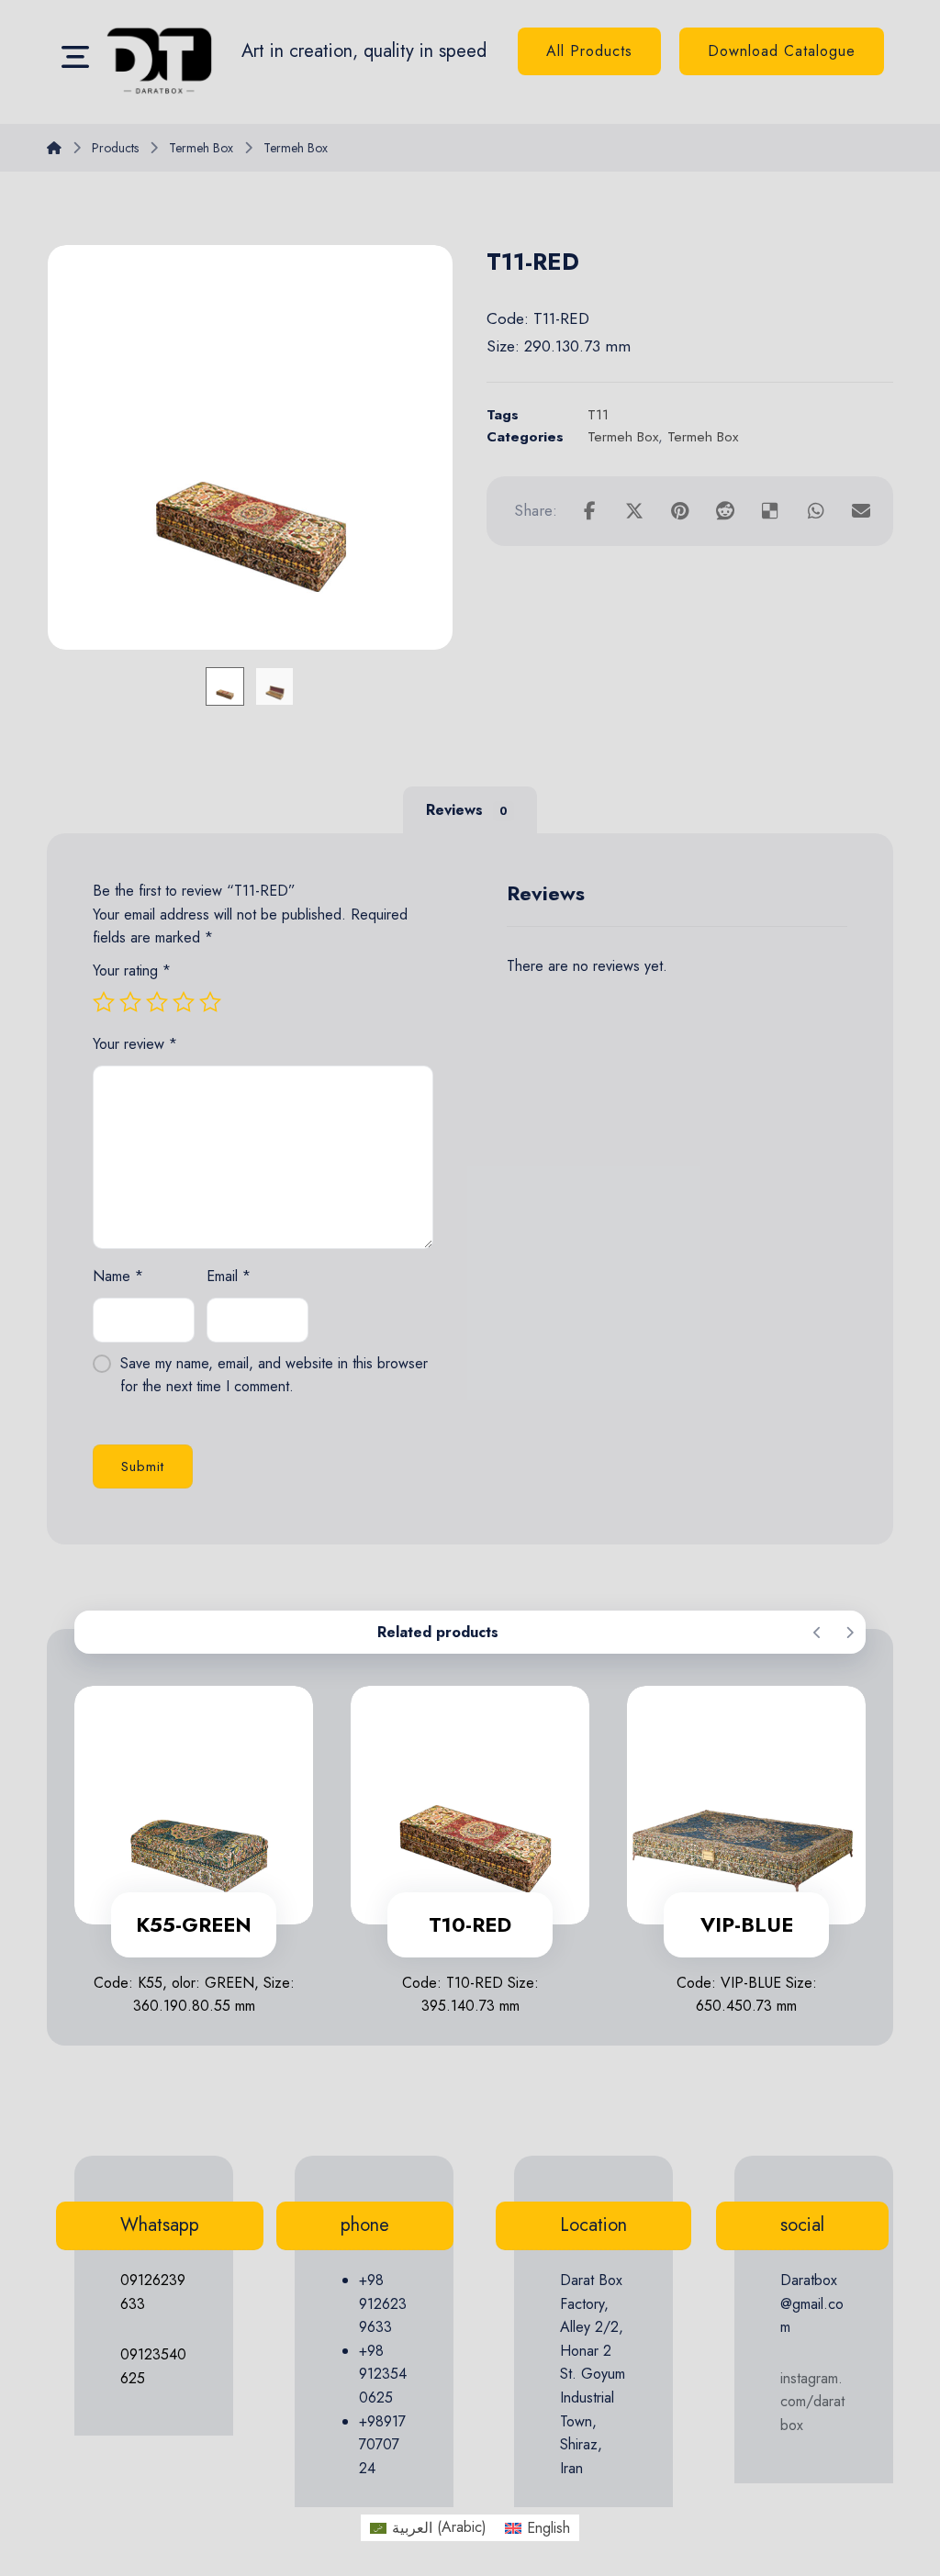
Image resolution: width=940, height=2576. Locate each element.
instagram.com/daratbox (812, 2402)
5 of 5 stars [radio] (210, 1002)
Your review (135, 1044)
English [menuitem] (548, 2528)
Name (118, 1276)
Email (229, 1276)
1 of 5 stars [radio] (104, 1002)
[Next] (850, 1633)
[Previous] (817, 1633)
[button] (75, 56)
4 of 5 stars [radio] (184, 1002)
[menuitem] (428, 2527)
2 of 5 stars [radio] (130, 1002)
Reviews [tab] (467, 810)
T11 (598, 415)
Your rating (132, 970)
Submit (143, 1466)
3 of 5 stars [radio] (157, 1002)
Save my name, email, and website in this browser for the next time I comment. (274, 1375)
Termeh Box (623, 437)
